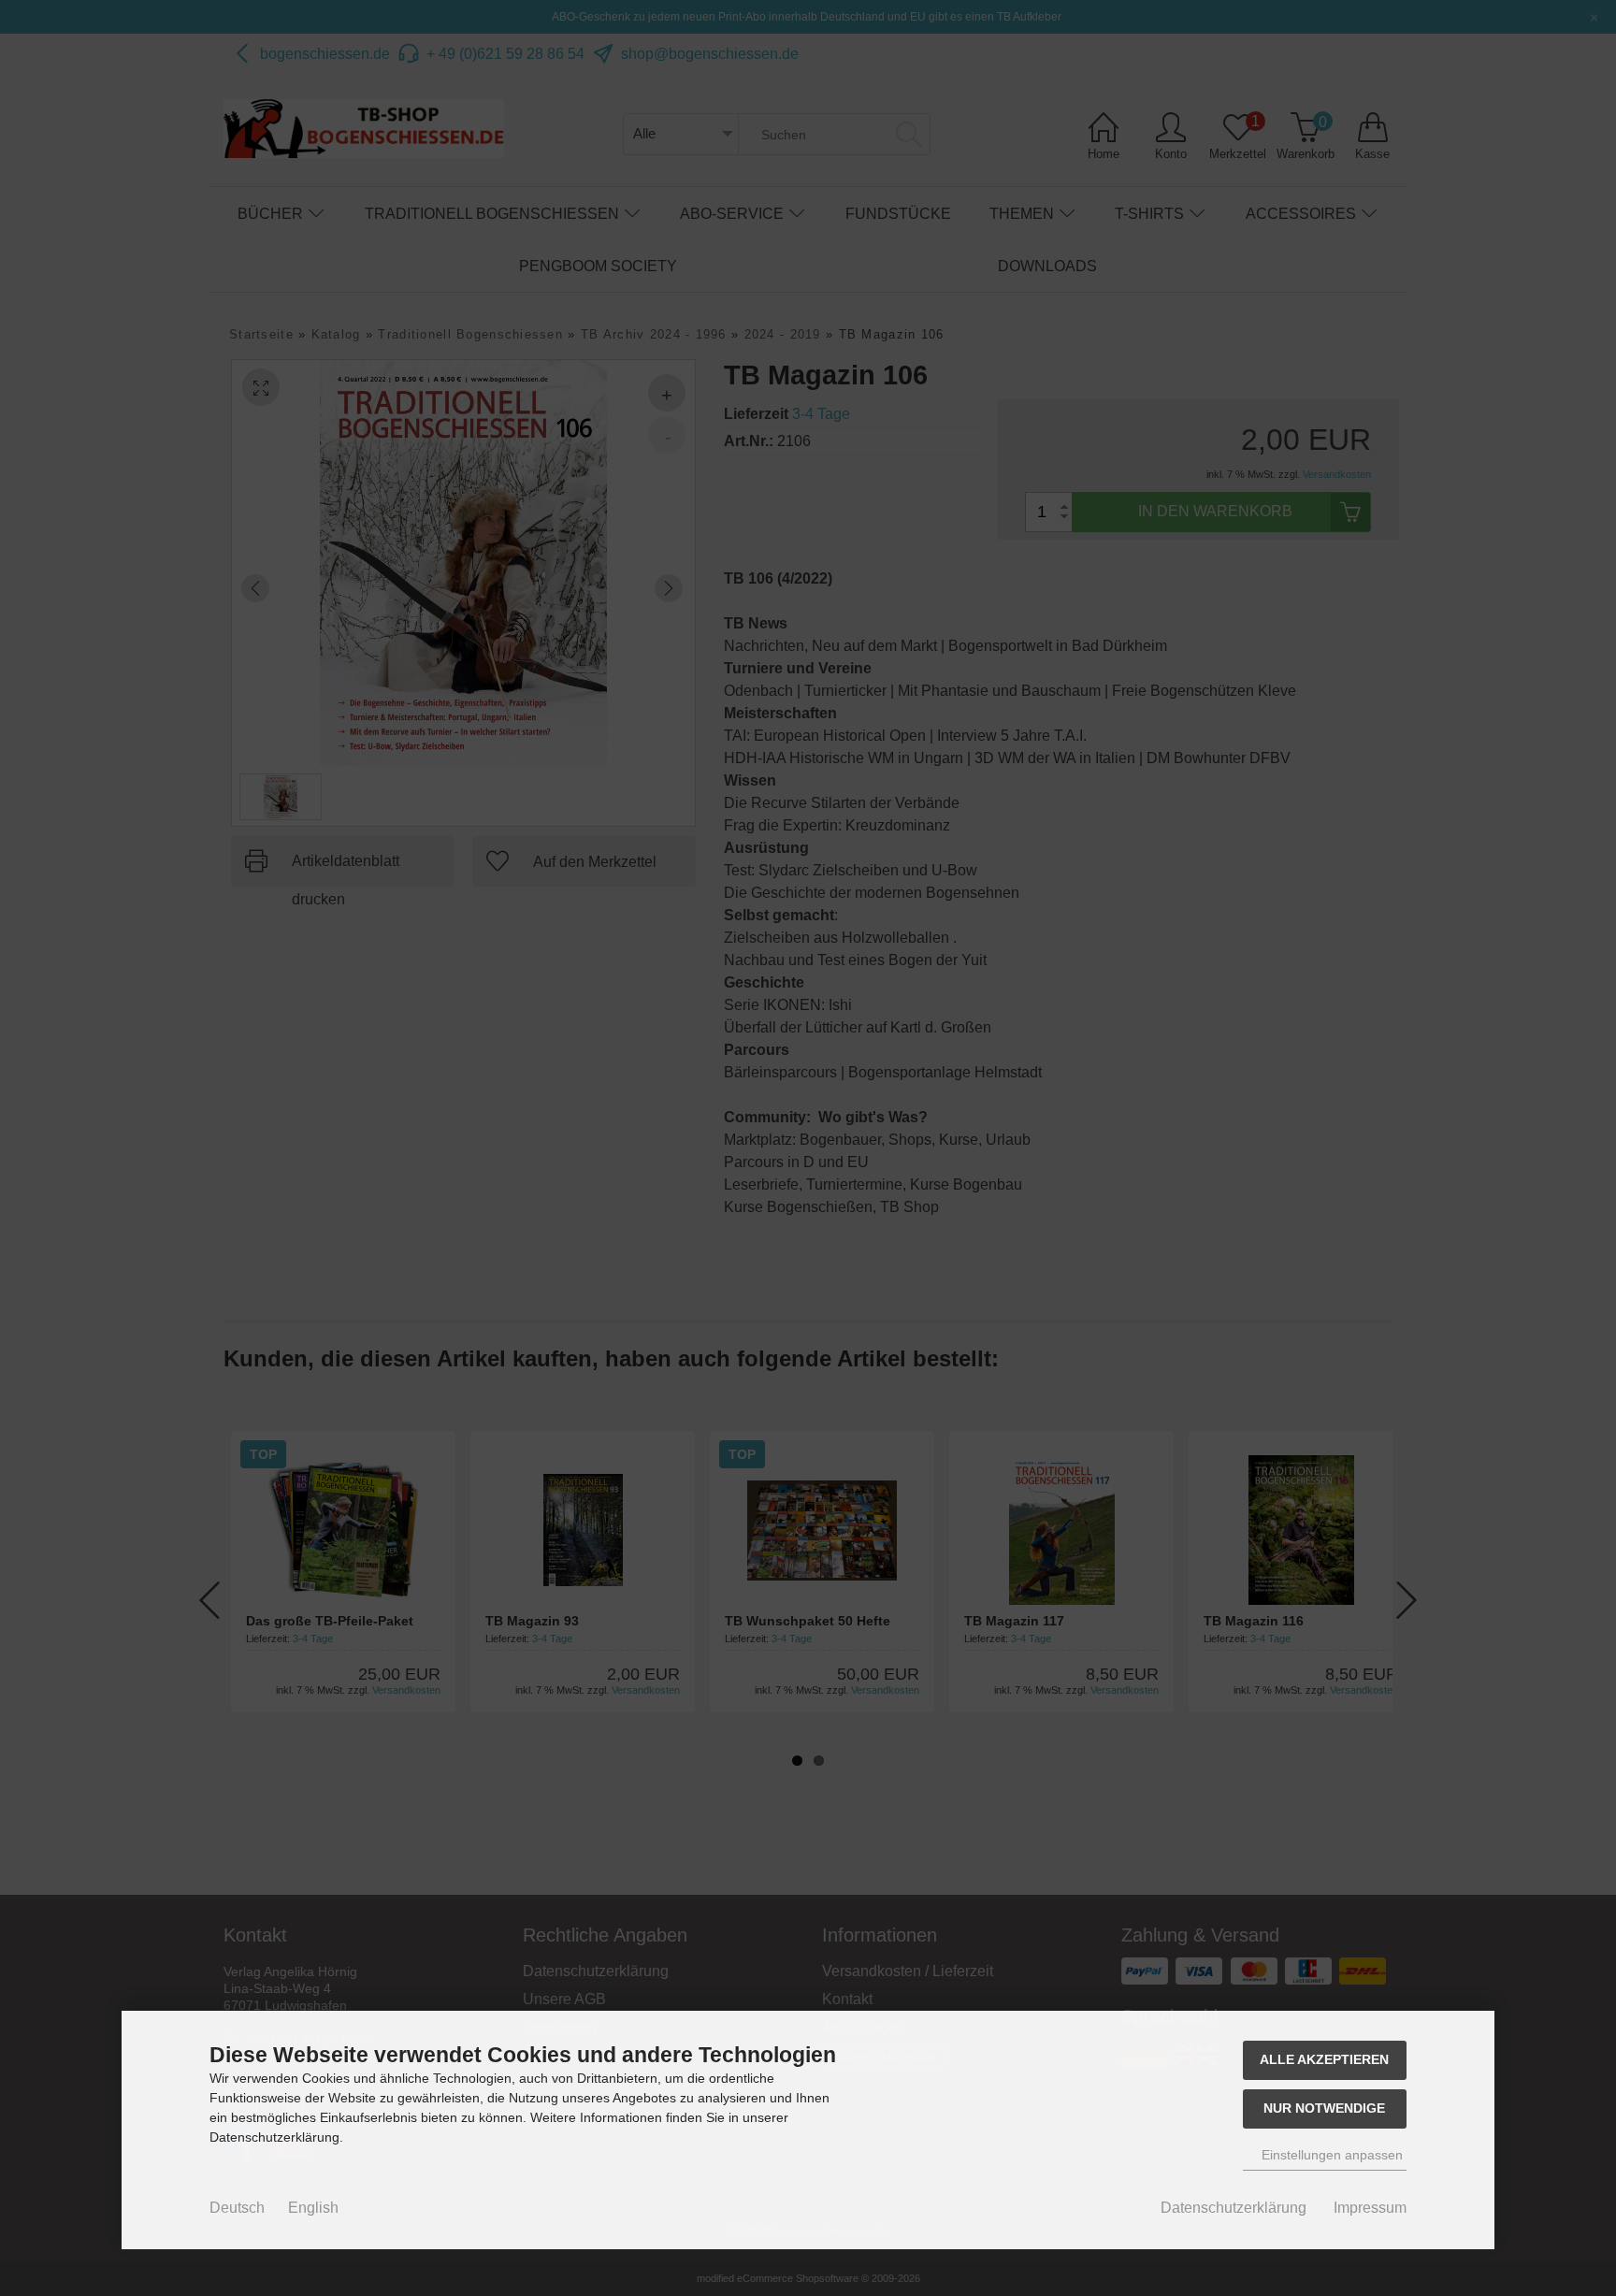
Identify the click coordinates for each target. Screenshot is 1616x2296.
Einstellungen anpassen (1330, 2155)
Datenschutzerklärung (1234, 2208)
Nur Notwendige (1324, 2108)
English (313, 2208)
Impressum (1370, 2208)
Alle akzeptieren (1324, 2059)
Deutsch (237, 2208)
